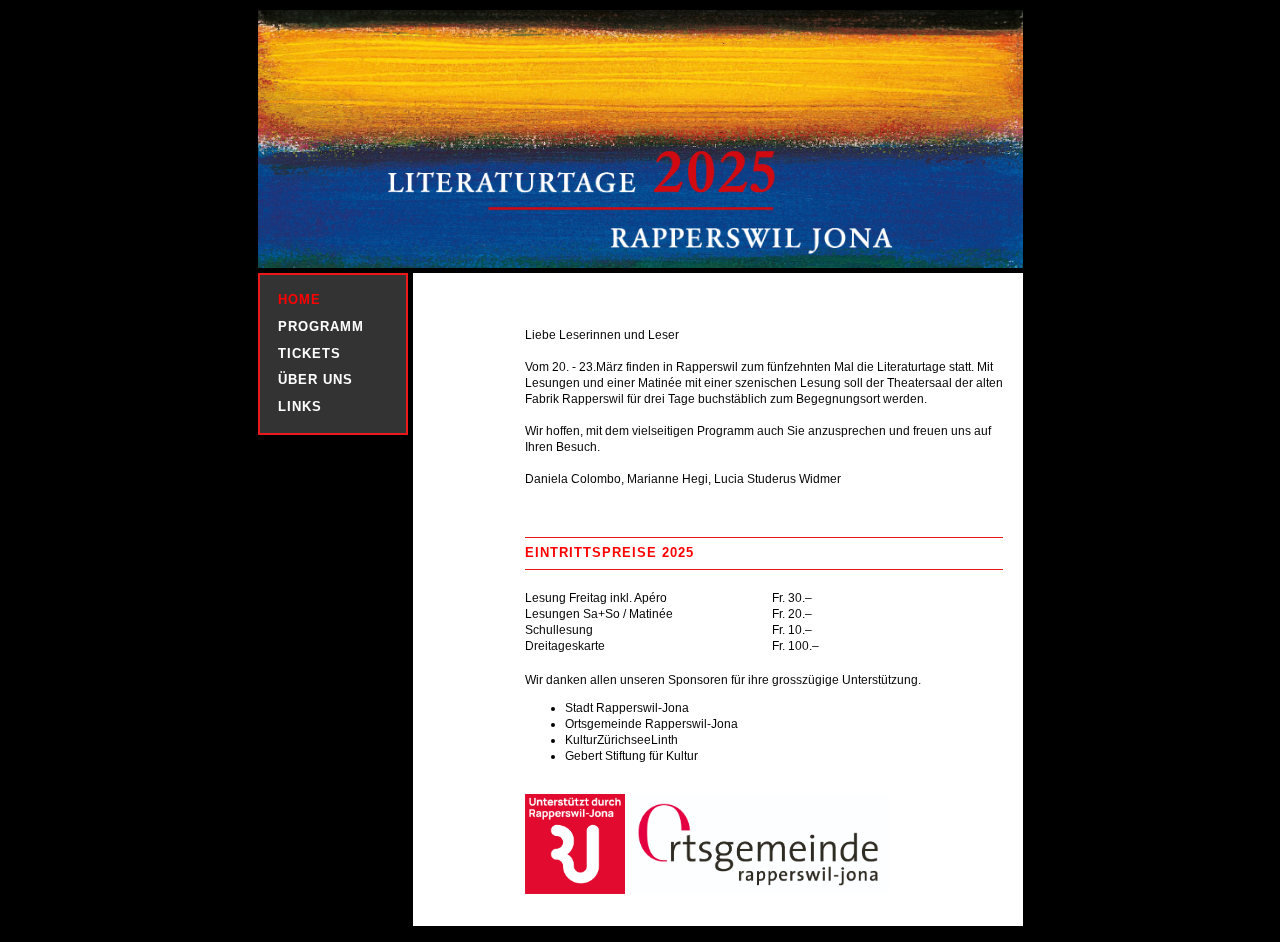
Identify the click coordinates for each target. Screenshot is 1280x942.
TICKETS (309, 353)
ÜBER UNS (315, 379)
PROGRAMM (321, 326)
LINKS (300, 406)
